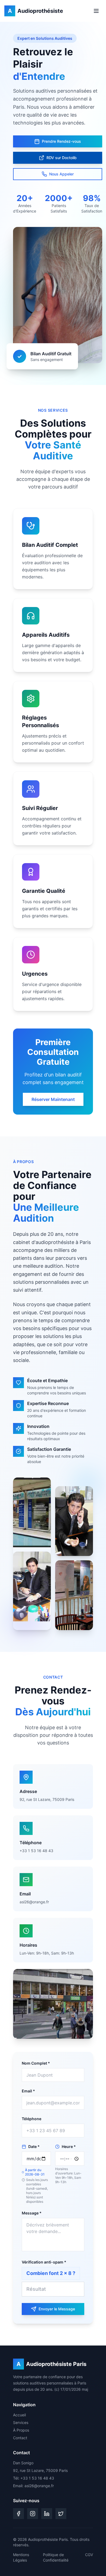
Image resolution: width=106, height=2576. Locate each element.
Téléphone (32, 2119)
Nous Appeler (61, 174)
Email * (28, 2091)
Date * (34, 2146)
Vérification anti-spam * (44, 2262)
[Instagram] (33, 2514)
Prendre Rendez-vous (61, 141)
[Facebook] (18, 2514)
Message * (32, 2213)
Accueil (19, 2415)
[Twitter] (61, 2514)
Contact (20, 2438)
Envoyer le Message (57, 2309)
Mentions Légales (21, 2557)
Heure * (69, 2146)
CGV (89, 2555)
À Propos (21, 2430)
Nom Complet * (36, 2063)
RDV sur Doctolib (62, 158)
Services (21, 2422)
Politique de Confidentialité (56, 2557)
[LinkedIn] (47, 2514)
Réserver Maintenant (53, 1099)
